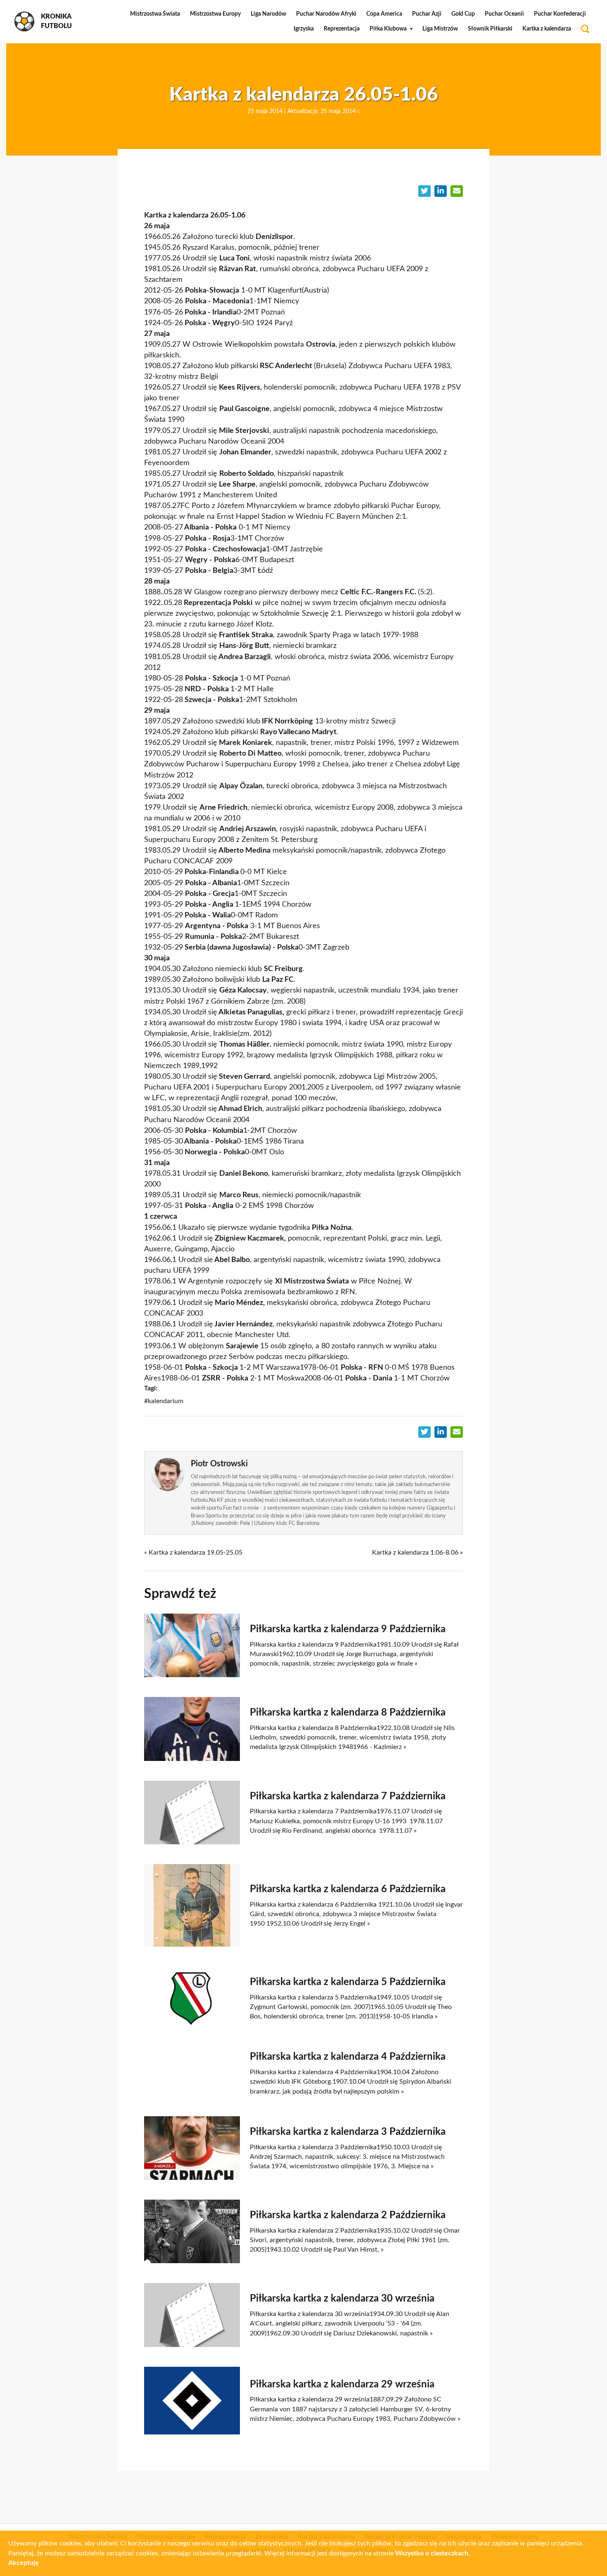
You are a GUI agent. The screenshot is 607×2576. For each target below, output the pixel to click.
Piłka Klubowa (388, 29)
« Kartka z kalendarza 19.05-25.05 (193, 1553)
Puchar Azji (427, 14)
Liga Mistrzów (440, 29)
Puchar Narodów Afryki (326, 14)
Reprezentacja (342, 29)
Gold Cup (463, 14)
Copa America (384, 14)
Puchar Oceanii (504, 14)
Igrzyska (304, 29)
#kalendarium (164, 1401)
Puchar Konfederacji (560, 14)
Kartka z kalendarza (547, 29)
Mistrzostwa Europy (215, 14)
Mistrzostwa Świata (155, 14)
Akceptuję (24, 2563)
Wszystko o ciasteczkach (432, 2553)
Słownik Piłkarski (490, 29)
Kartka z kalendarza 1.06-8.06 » (417, 1553)
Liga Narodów (268, 14)
